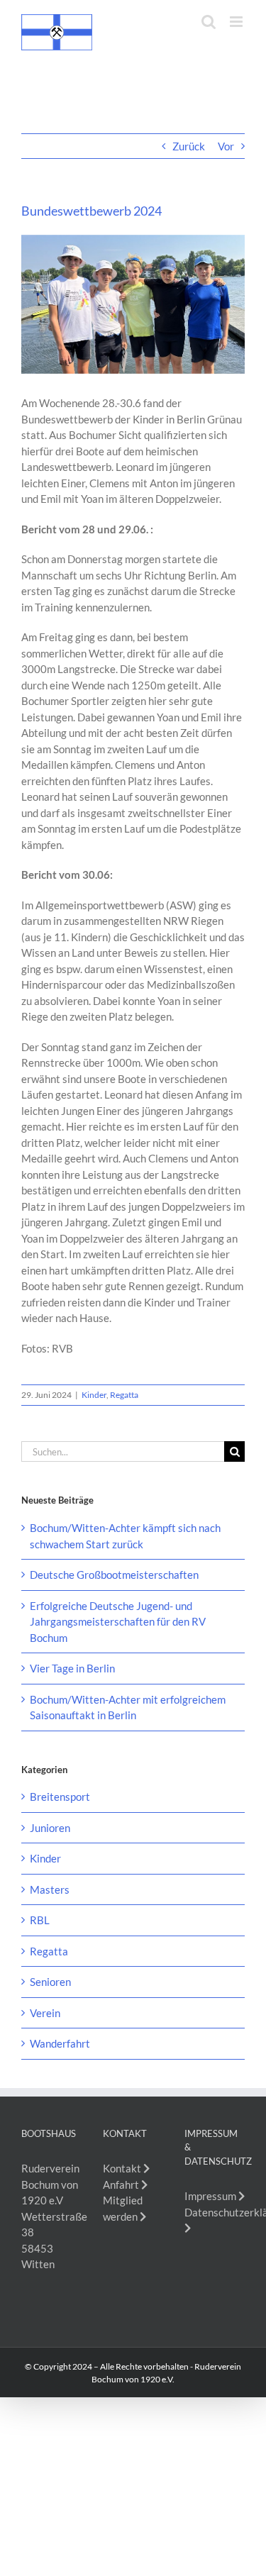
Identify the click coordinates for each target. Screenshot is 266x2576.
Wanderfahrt (60, 2043)
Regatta (124, 1395)
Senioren (50, 1982)
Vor (226, 146)
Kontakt (123, 2168)
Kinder (94, 1395)
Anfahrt (122, 2184)
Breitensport (60, 1797)
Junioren (50, 1828)
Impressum (211, 2196)
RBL (40, 1920)
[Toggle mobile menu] (237, 22)
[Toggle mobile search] (209, 22)
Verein (45, 2013)
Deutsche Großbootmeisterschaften (114, 1575)
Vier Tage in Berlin (72, 1668)
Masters (50, 1889)
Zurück (189, 146)
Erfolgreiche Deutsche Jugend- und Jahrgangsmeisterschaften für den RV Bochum (118, 1622)
